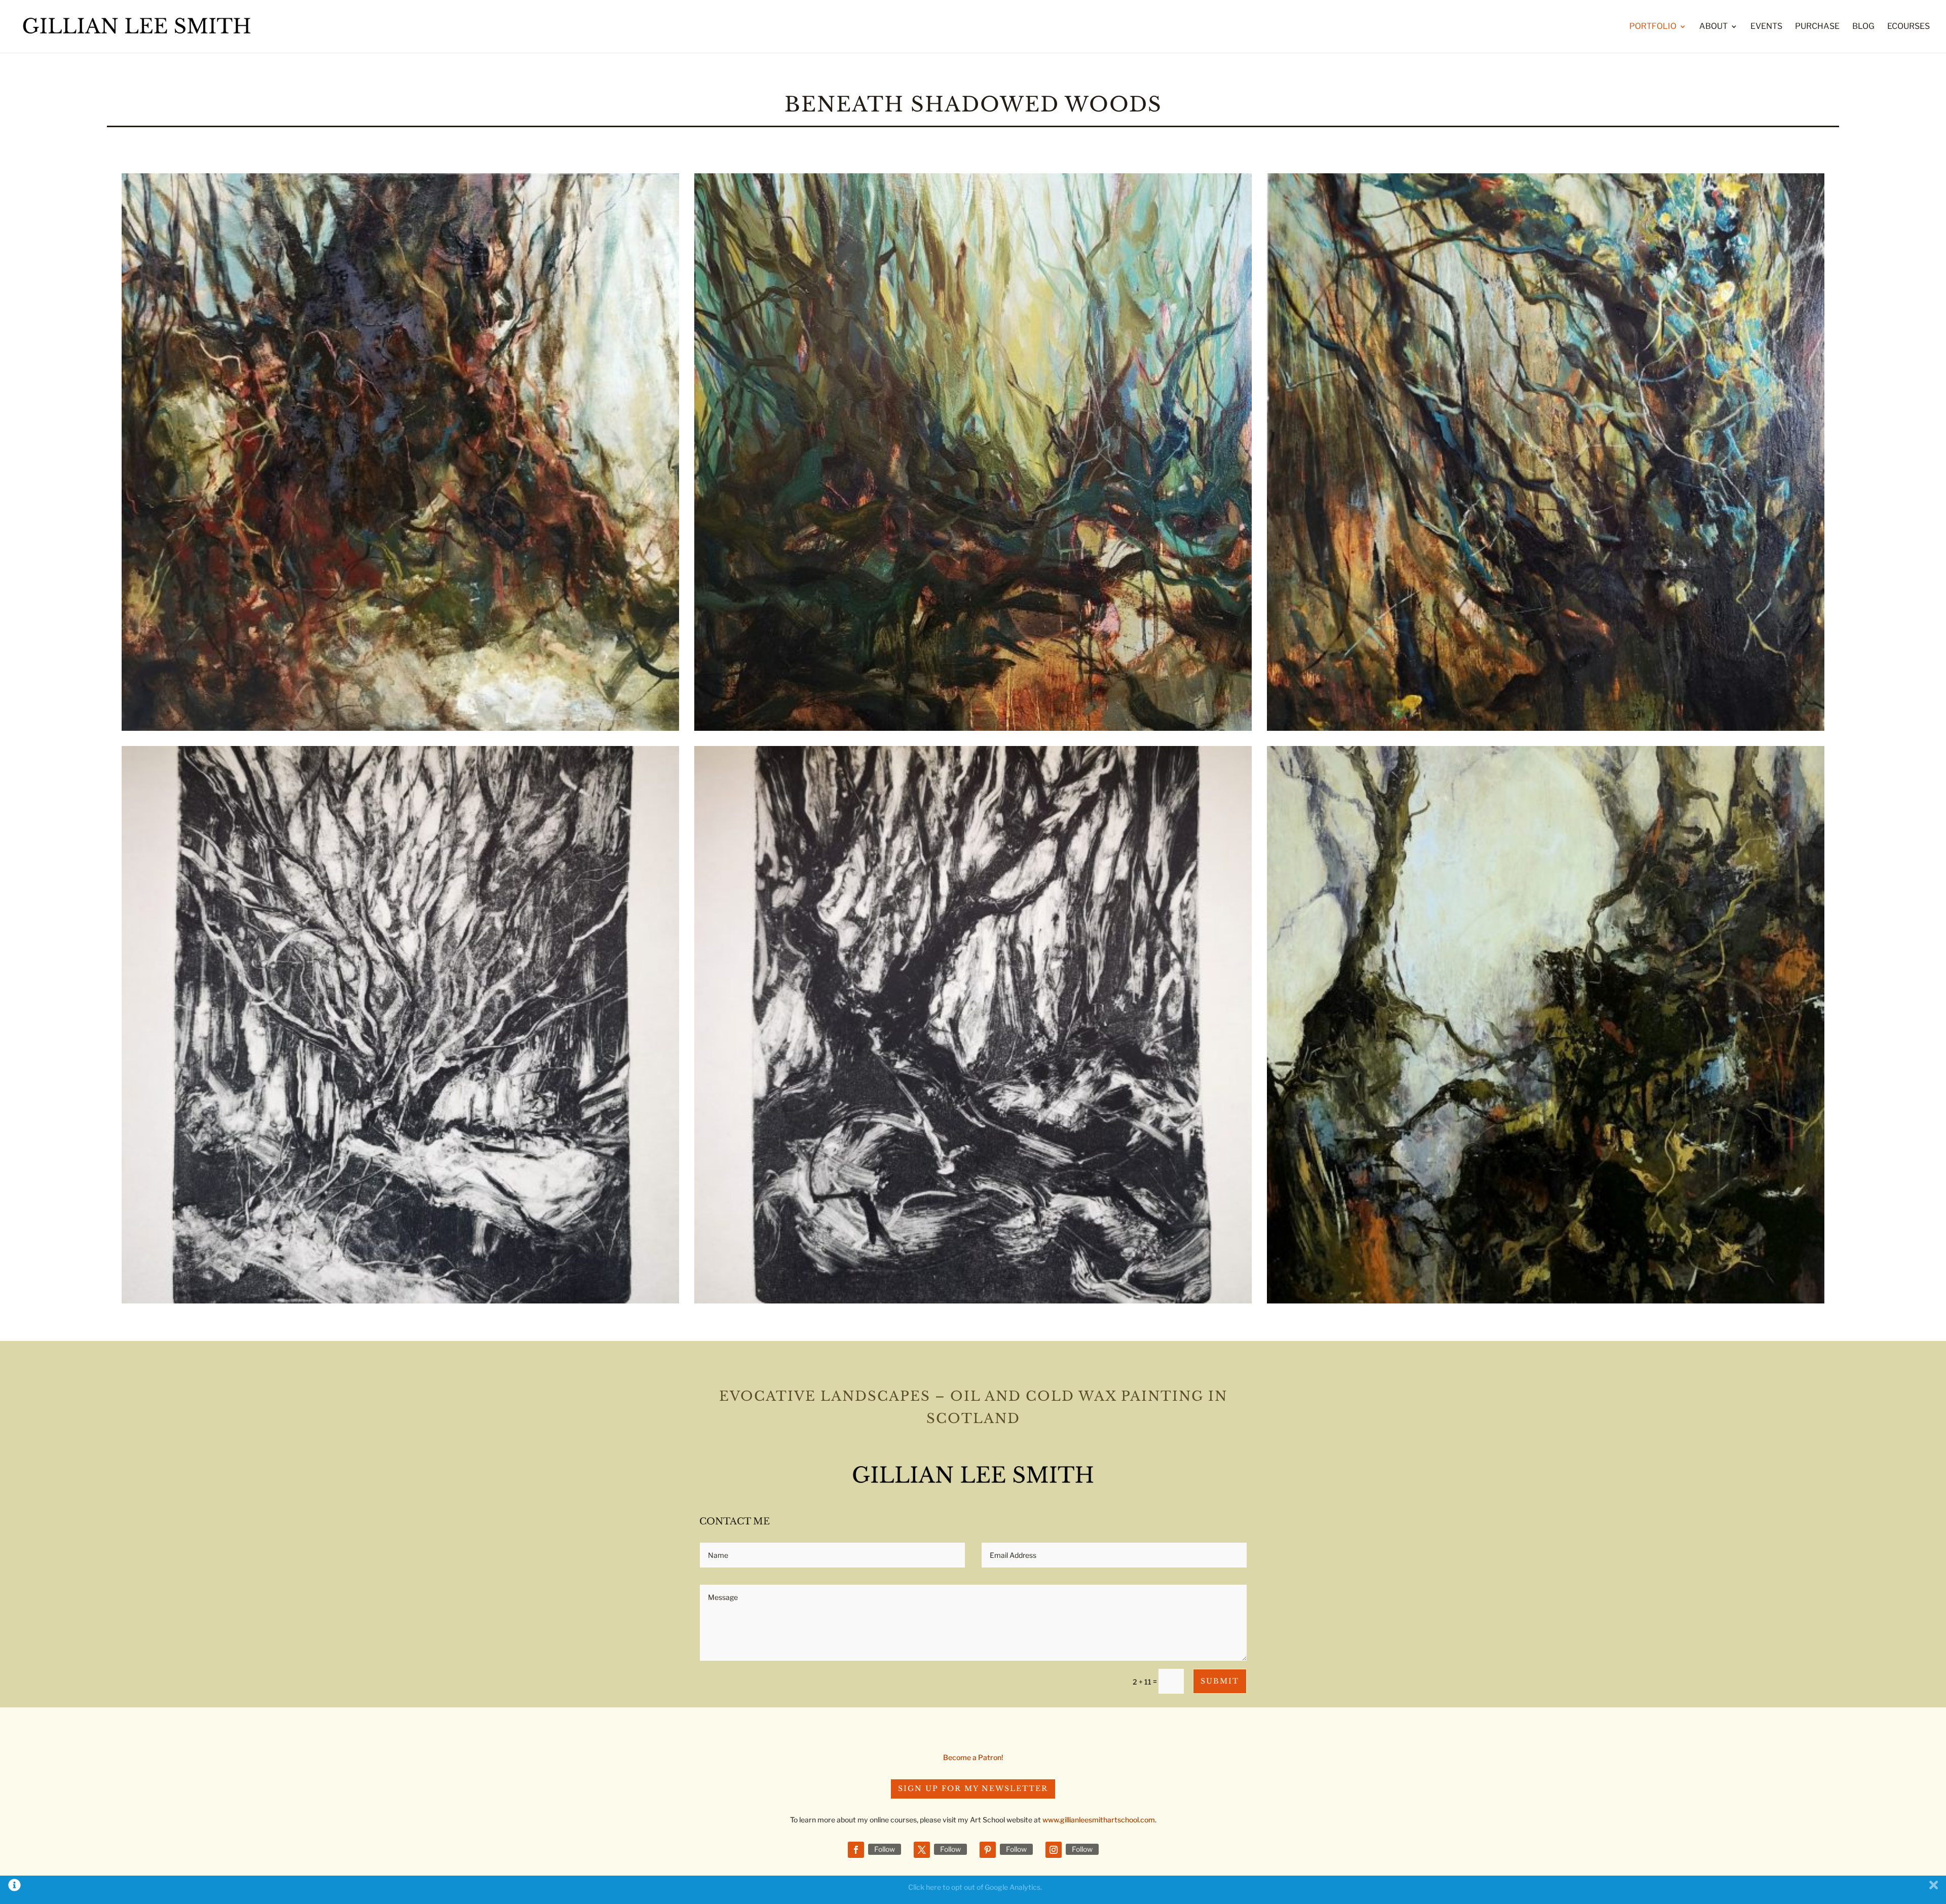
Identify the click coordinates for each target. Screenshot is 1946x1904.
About (1713, 27)
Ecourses (1908, 27)
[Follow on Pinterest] (988, 1850)
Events (1766, 27)
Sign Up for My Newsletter (973, 1788)
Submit (1220, 1681)
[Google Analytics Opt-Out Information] (14, 1887)
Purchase (1817, 27)
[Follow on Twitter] (922, 1850)
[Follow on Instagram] (1054, 1850)
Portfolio (1653, 27)
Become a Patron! (973, 1757)
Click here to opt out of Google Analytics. (975, 1887)
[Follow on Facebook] (856, 1850)
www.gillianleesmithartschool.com (1099, 1820)
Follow (885, 1849)
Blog (1863, 27)
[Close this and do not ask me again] (1934, 1887)
